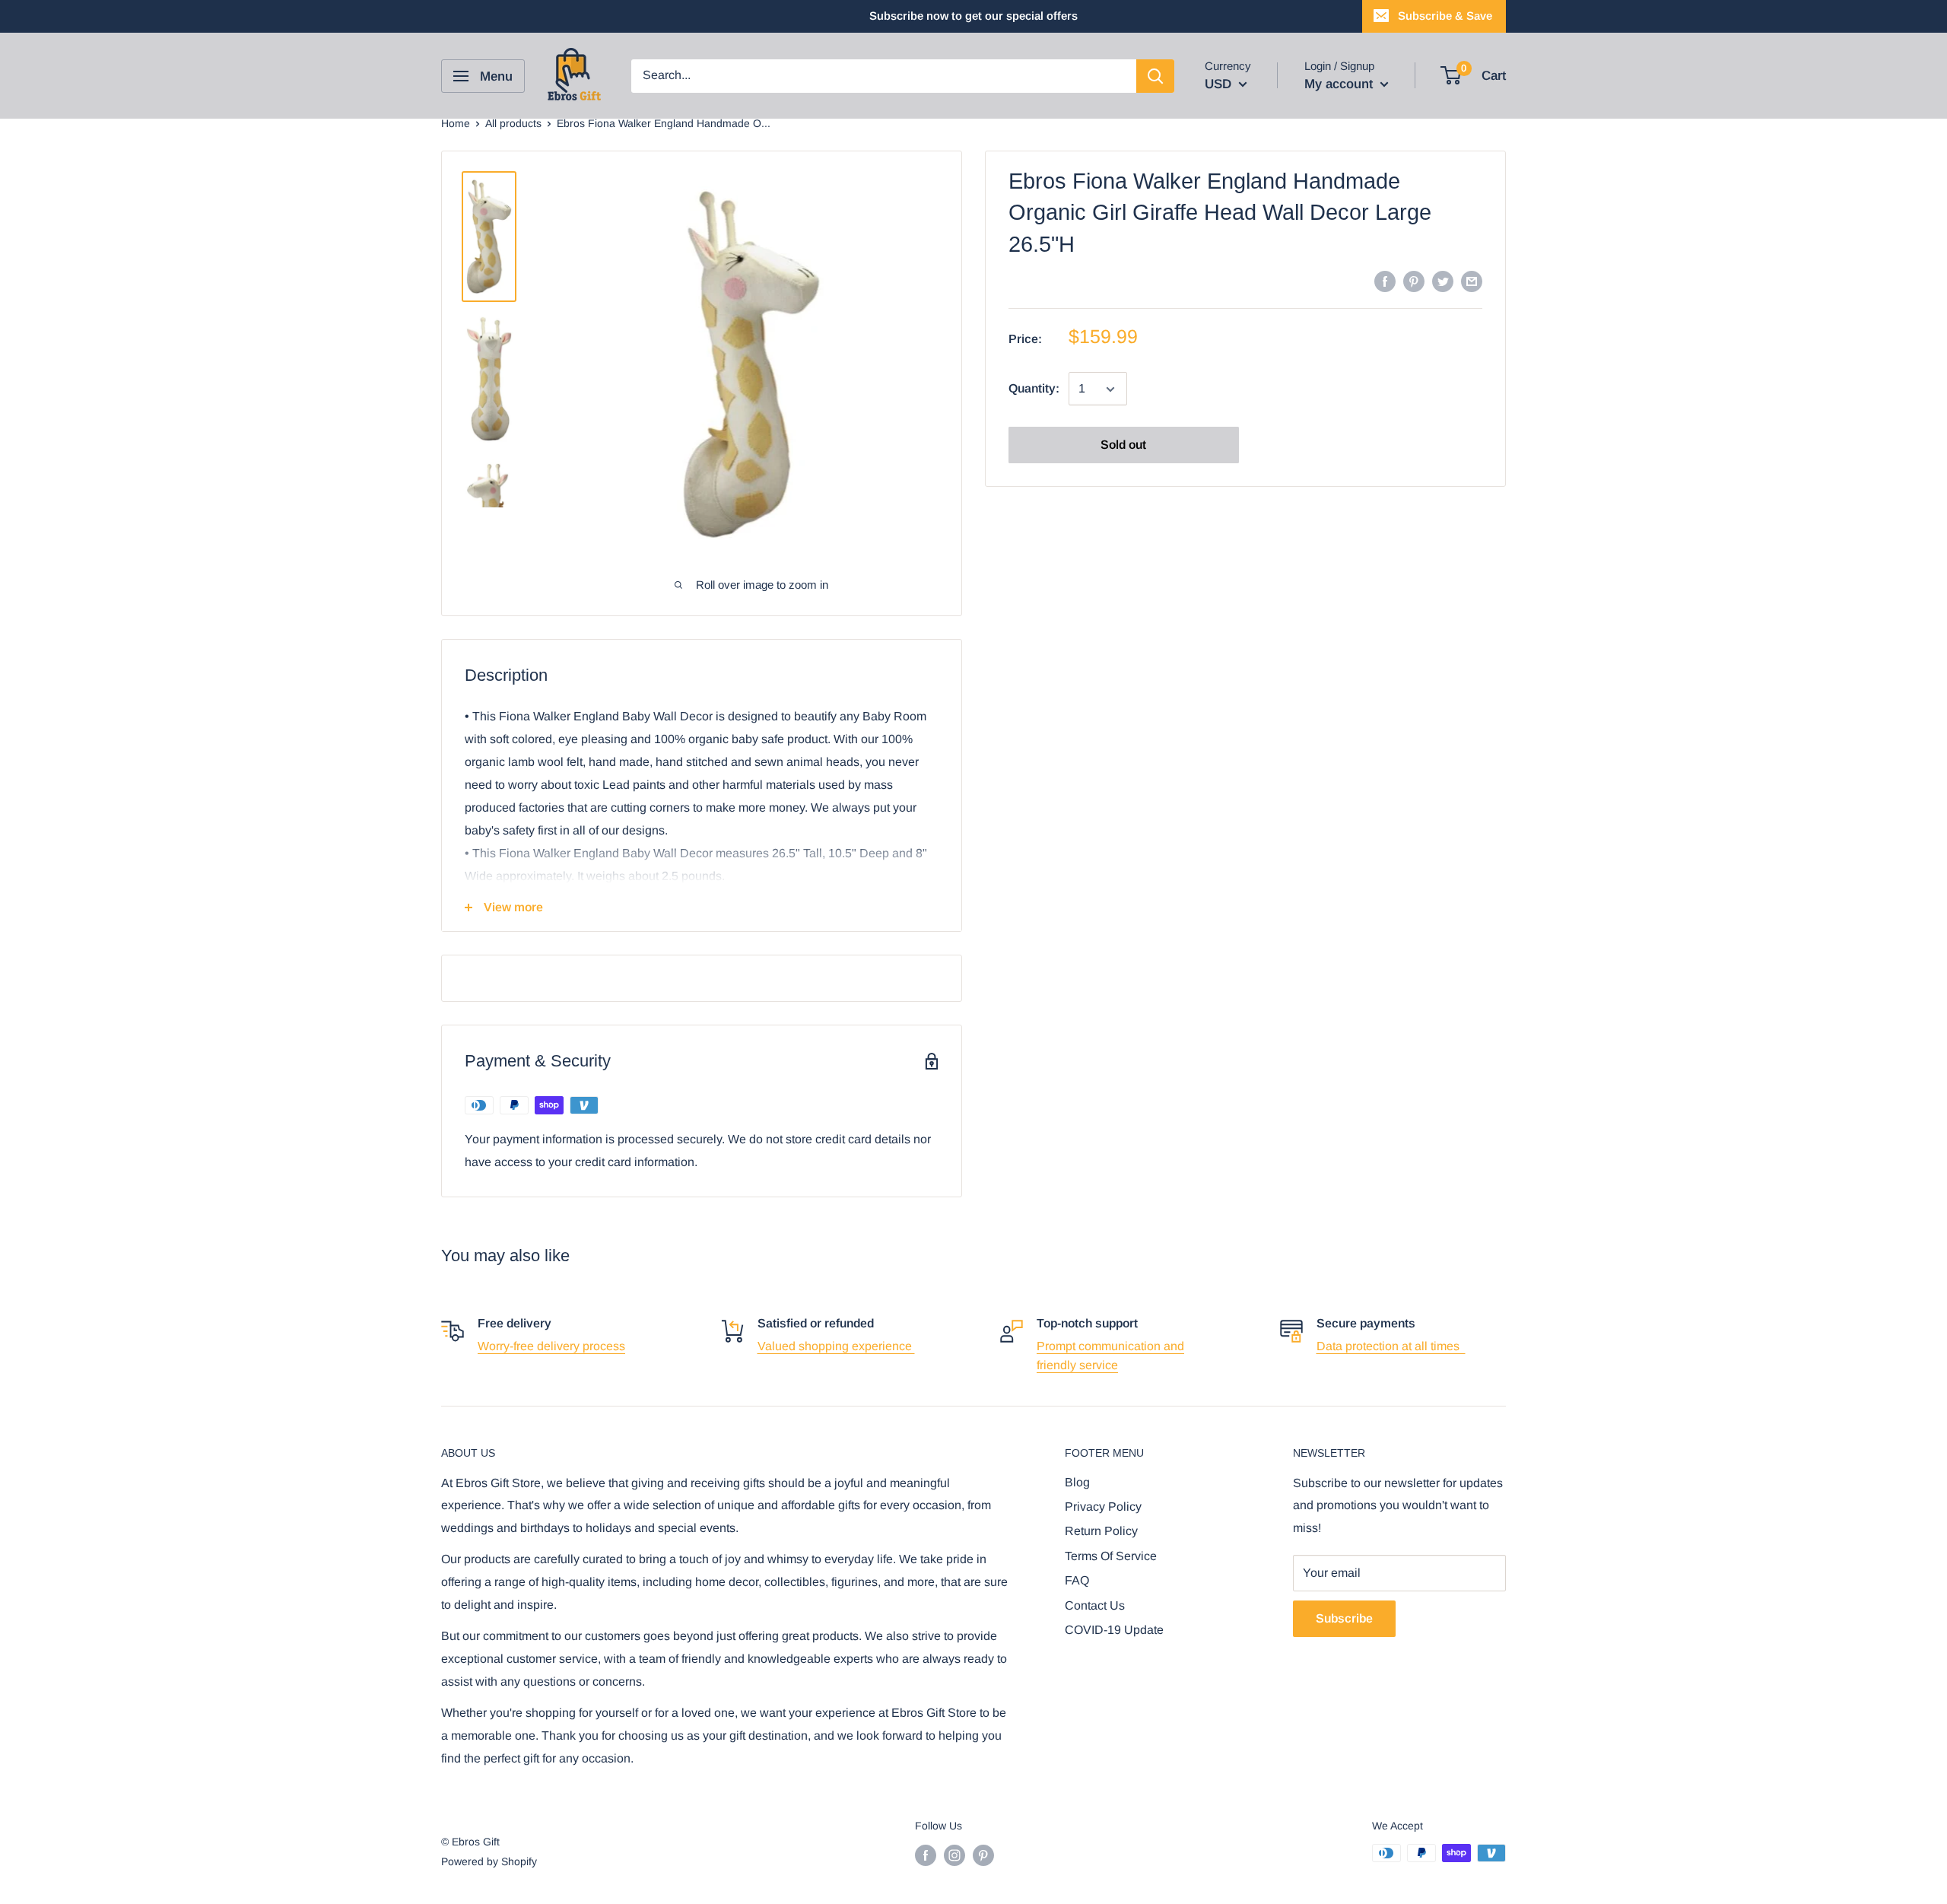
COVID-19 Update (1114, 1630)
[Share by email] (1472, 281)
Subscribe (1344, 1618)
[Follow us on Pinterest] (983, 1855)
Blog (1077, 1482)
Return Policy (1101, 1531)
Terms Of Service (1111, 1556)
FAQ (1077, 1580)
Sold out (1123, 445)
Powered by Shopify (489, 1861)
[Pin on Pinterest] (1414, 281)
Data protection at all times (1391, 1346)
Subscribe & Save (1445, 16)
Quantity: (1034, 389)
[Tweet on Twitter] (1443, 281)
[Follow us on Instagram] (954, 1855)
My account (1340, 84)
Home (456, 123)
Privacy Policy (1103, 1507)
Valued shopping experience (836, 1346)
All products (513, 123)
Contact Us (1095, 1605)
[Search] (1155, 76)
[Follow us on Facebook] (926, 1855)
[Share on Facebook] (1385, 281)
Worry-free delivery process (551, 1346)
